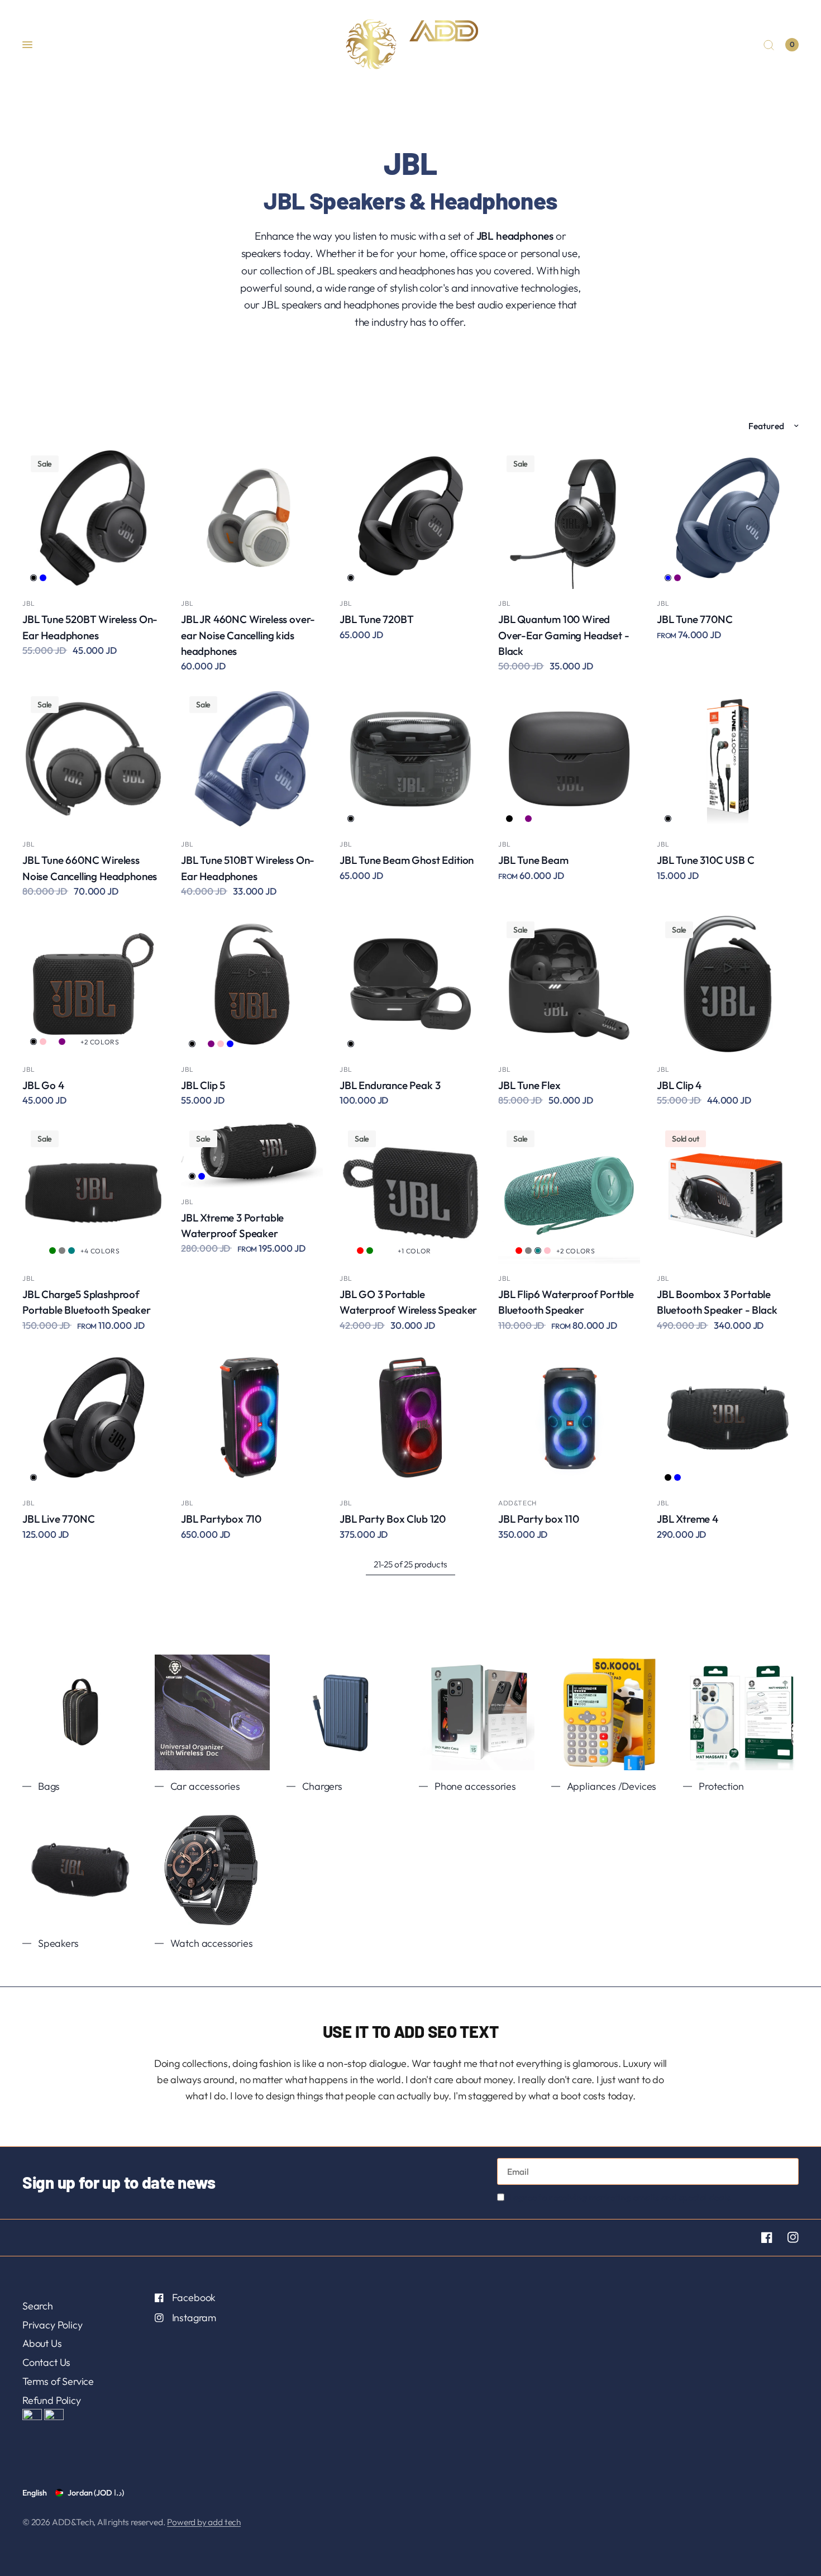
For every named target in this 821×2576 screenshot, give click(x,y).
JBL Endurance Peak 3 (390, 1085)
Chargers (322, 1786)
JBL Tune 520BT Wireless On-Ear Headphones (90, 627)
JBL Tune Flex (529, 1085)
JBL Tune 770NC (694, 619)
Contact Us (46, 2362)
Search (38, 2306)
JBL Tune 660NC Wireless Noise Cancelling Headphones (90, 868)
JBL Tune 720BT (376, 619)
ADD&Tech (517, 1503)
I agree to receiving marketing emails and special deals (620, 2197)
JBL (29, 603)
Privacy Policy (52, 2325)
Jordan (96, 2493)
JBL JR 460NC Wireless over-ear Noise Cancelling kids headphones (248, 635)
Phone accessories (475, 1786)
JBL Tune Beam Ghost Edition (407, 860)
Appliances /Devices (612, 1786)
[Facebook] (760, 2237)
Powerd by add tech (204, 2522)
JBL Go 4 (43, 1085)
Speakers (58, 1943)
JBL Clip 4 (679, 1085)
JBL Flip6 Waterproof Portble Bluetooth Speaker (566, 1302)
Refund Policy (52, 2400)
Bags (49, 1786)
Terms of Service (58, 2381)
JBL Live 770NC (58, 1519)
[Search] (769, 45)
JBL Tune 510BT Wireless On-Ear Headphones (248, 868)
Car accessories (205, 1786)
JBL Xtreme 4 (688, 1519)
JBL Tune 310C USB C (706, 860)
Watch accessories (212, 1943)
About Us (42, 2343)
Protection (721, 1786)
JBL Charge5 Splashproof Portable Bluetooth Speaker (86, 1302)
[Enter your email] (787, 2171)
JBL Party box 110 (539, 1519)
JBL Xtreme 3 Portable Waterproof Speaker (232, 1225)
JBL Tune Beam (533, 860)
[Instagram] (786, 2237)
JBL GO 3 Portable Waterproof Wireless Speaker (408, 1302)
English (35, 2493)
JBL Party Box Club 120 (393, 1519)
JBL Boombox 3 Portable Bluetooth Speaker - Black (717, 1302)
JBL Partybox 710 (221, 1519)
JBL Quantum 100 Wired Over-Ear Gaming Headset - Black (564, 635)
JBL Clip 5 (203, 1085)
